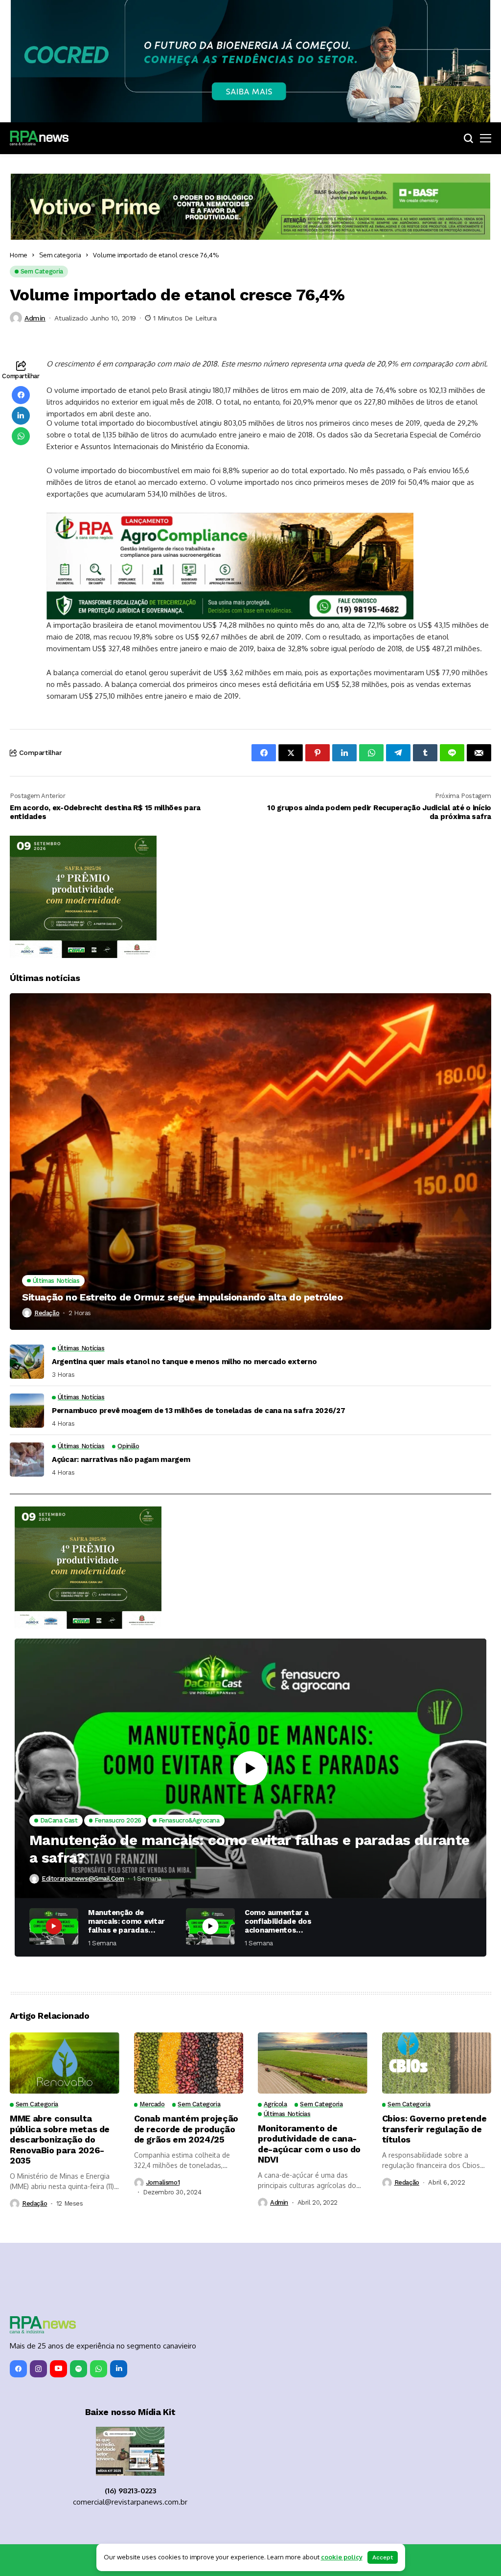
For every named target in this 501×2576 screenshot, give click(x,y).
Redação (47, 1313)
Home (19, 255)
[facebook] (18, 2369)
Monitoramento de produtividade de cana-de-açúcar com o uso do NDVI (309, 2144)
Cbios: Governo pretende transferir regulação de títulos (434, 2129)
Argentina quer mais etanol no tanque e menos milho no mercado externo (184, 1362)
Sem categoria (60, 255)
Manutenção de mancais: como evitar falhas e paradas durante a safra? (250, 1849)
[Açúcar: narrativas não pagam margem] (27, 1459)
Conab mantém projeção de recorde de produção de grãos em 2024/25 (186, 2129)
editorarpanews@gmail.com (83, 1879)
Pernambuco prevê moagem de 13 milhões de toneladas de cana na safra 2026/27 (199, 1411)
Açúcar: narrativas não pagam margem (121, 1459)
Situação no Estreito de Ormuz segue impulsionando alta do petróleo (182, 1297)
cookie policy (342, 2557)
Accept (383, 2557)
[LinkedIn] (119, 2369)
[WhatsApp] (99, 2369)
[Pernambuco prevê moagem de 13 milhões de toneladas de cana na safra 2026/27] (27, 1411)
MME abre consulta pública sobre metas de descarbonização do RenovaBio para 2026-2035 (60, 2139)
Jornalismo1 (163, 2182)
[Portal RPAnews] (39, 138)
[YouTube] (58, 2369)
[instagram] (38, 2369)
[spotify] (79, 2369)
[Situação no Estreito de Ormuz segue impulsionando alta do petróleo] (250, 1162)
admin (35, 318)
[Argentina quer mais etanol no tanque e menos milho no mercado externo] (27, 1362)
